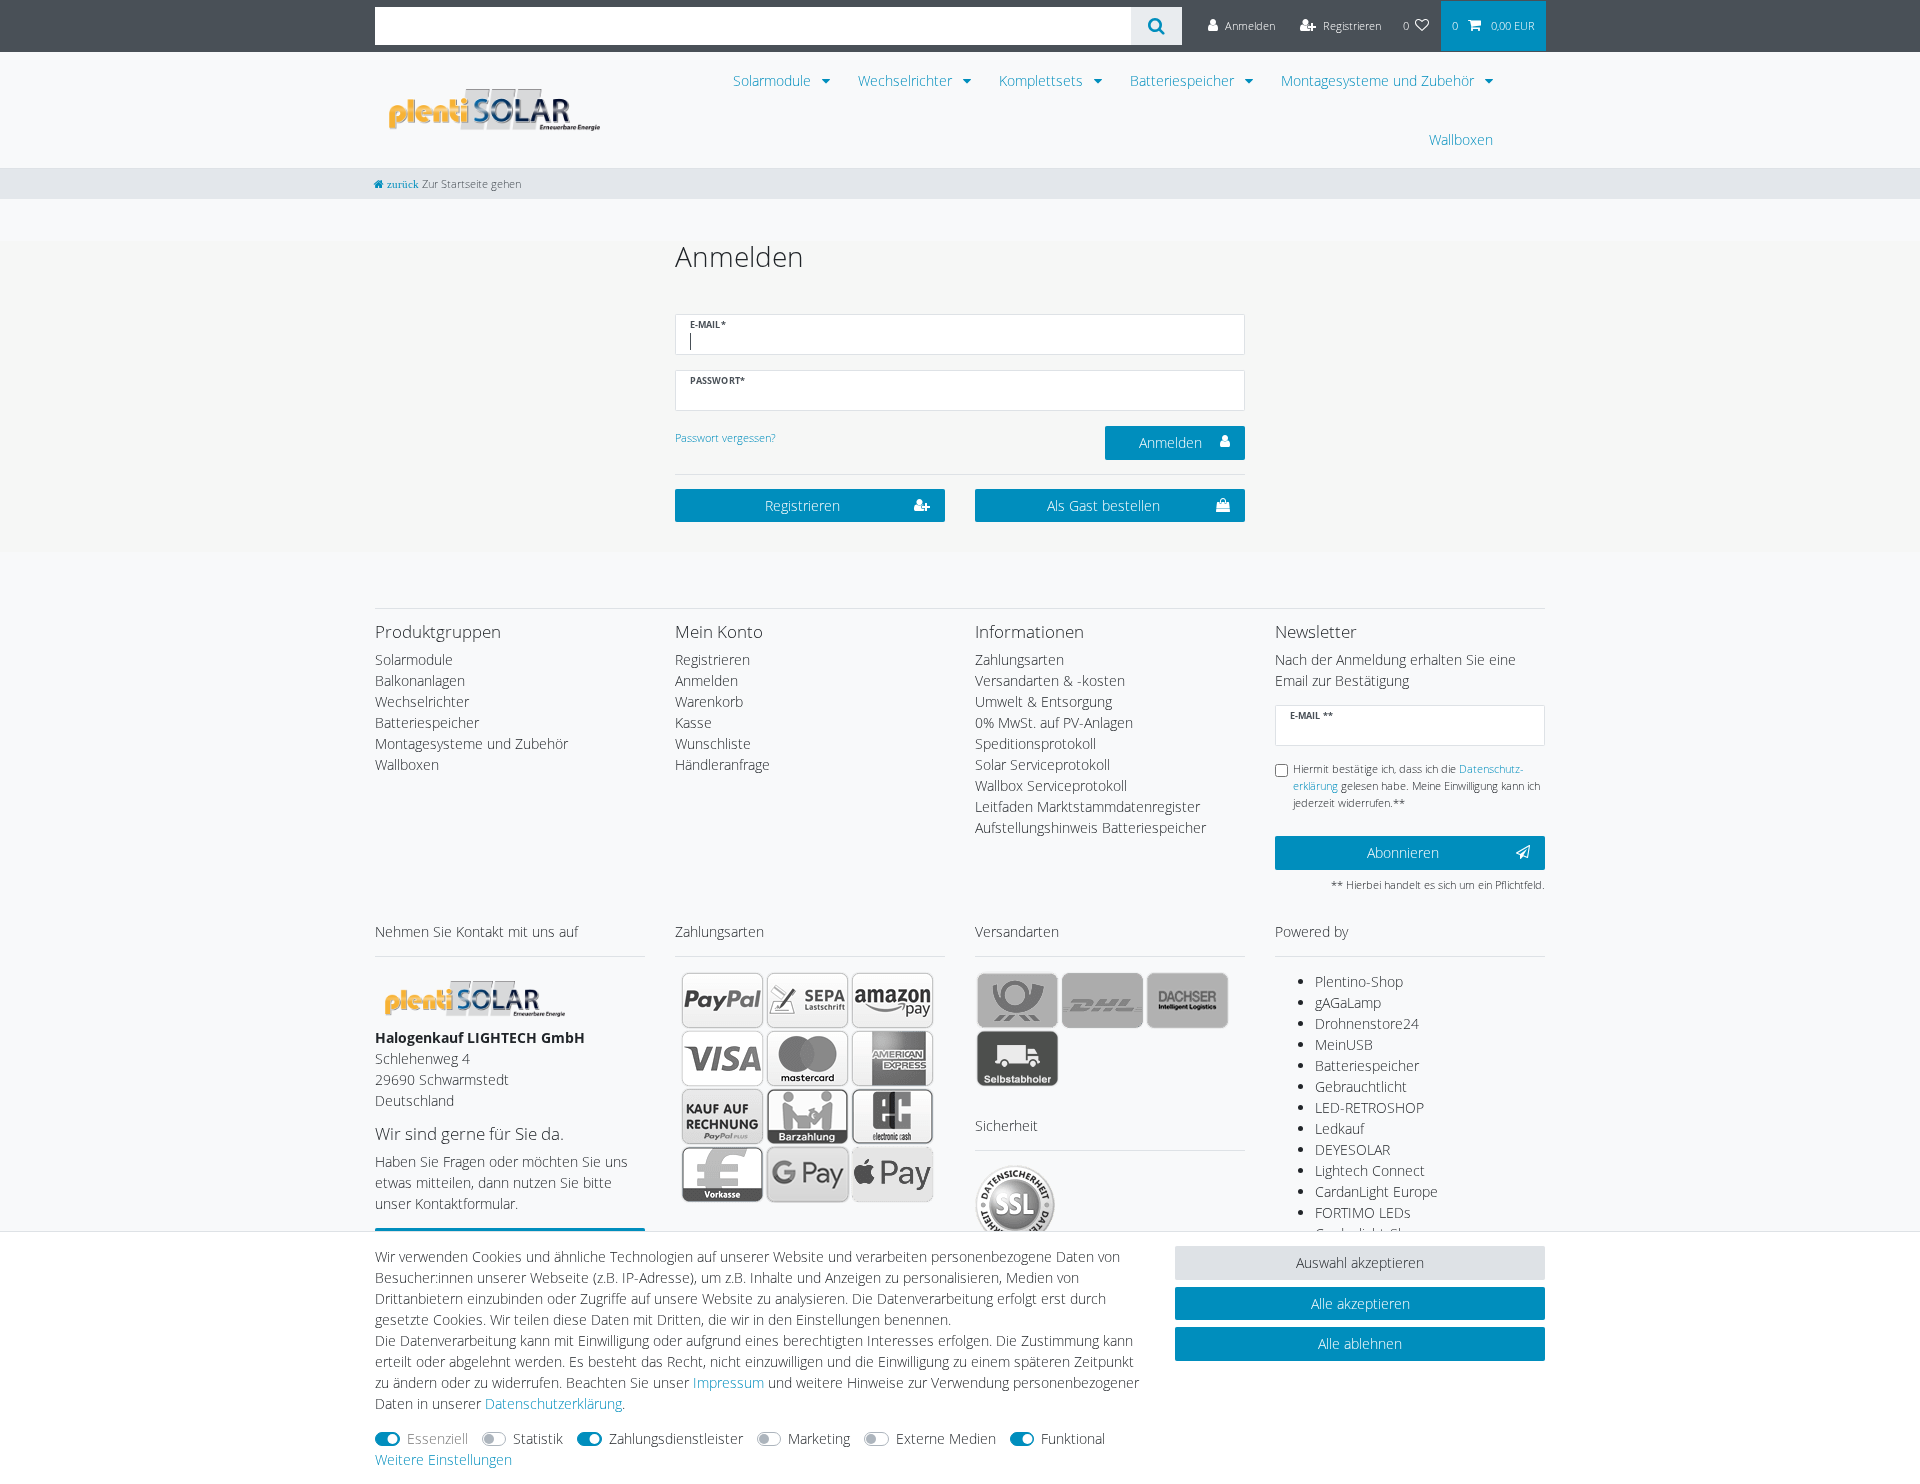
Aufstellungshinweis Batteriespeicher (1090, 827)
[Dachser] (1187, 1000)
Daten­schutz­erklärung (553, 1403)
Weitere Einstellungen (443, 1459)
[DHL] (1102, 1000)
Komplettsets (1043, 80)
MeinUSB (1344, 1044)
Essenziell (437, 1438)
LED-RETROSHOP (1369, 1107)
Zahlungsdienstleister (676, 1438)
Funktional (1073, 1438)
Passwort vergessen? (725, 437)
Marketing (819, 1438)
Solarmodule (774, 80)
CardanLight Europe (1376, 1191)
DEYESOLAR (1352, 1149)
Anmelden (1170, 442)
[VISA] (722, 1058)
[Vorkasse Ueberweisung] (722, 1174)
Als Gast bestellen (1103, 505)
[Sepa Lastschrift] (807, 1000)
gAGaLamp (1348, 1002)
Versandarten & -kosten (1050, 680)
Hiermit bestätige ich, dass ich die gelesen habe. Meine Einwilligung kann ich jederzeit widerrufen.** (1416, 785)
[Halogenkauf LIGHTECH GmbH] (475, 997)
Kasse (693, 722)
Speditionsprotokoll (1035, 743)
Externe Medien (946, 1438)
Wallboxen (1461, 139)
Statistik (538, 1438)
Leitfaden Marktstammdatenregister (1087, 806)
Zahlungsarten (1019, 659)
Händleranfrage (722, 764)
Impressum (728, 1382)
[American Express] (892, 1058)
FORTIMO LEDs (1363, 1212)
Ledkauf (1339, 1128)
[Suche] (1156, 26)
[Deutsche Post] (1017, 1000)
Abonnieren (1403, 852)
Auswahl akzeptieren (1360, 1262)
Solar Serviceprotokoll (1042, 764)
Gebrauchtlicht (1361, 1086)
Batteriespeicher (1184, 80)
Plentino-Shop (1359, 981)
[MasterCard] (807, 1058)
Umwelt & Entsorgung (1043, 701)
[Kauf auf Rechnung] (722, 1116)
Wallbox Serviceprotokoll (1051, 785)
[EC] (892, 1116)
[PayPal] (722, 1000)
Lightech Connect (1370, 1170)
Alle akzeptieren (1360, 1303)
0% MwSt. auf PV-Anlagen (1054, 722)
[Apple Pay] (892, 1174)
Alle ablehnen (1360, 1343)
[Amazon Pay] (892, 1000)
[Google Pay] (807, 1174)
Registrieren (802, 505)
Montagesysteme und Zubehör (1379, 80)
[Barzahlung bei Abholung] (807, 1116)
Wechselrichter (907, 80)
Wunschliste (713, 743)
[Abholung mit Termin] (1017, 1058)
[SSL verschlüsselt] (1015, 1205)
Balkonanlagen (420, 680)
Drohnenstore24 (1367, 1023)
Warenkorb (709, 701)
